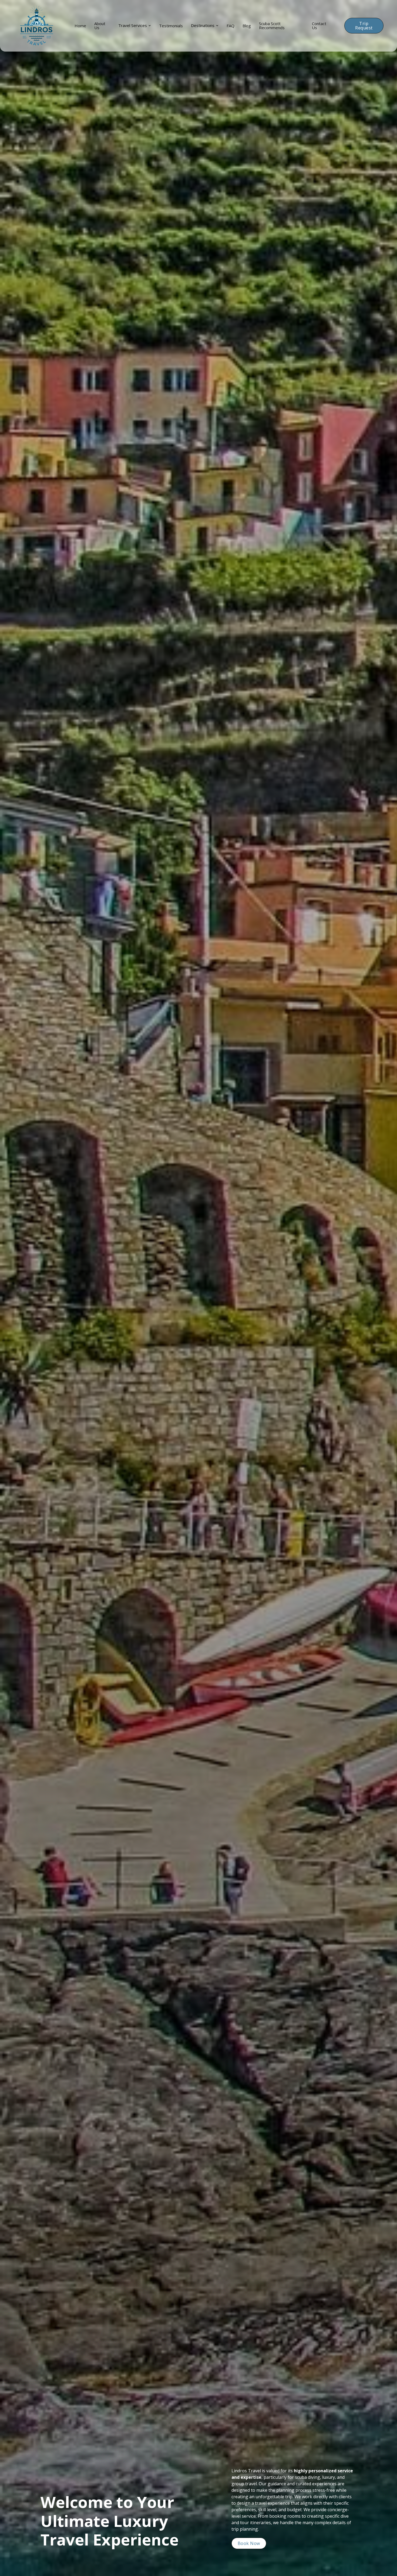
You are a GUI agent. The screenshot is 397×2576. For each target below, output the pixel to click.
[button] (135, 26)
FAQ (231, 26)
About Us (100, 26)
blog (247, 26)
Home (80, 26)
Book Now (249, 2543)
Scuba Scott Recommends (272, 26)
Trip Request (364, 26)
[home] (37, 26)
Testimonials (171, 26)
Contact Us (319, 26)
